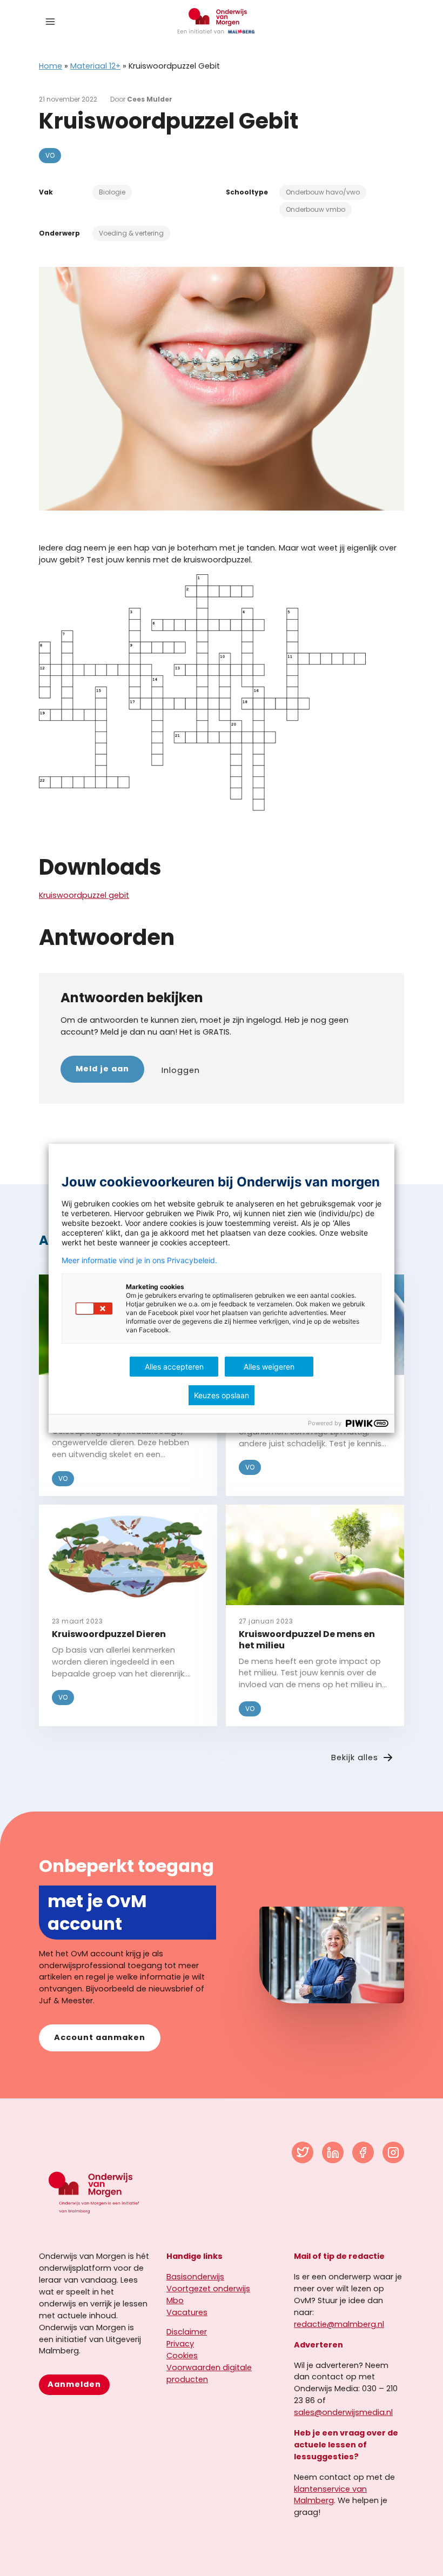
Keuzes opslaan (222, 1395)
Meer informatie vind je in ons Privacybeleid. (139, 1260)
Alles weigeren (269, 1367)
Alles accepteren (174, 1367)
